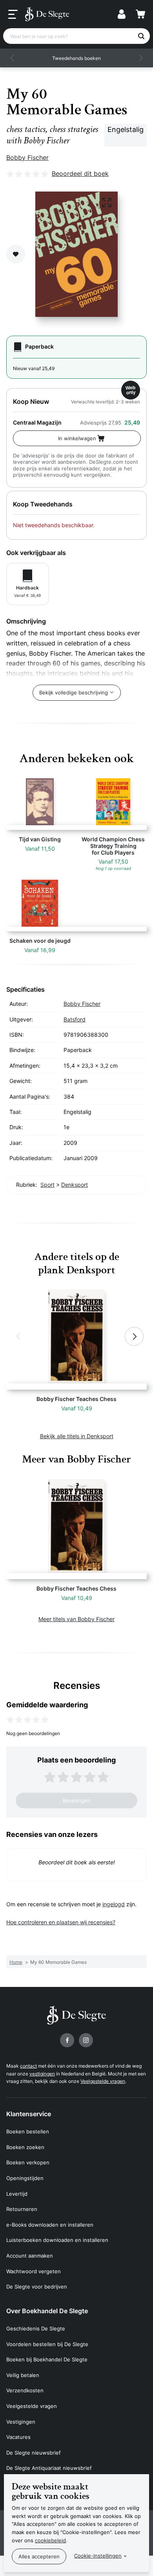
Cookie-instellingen (98, 2556)
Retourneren (22, 2209)
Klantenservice (29, 2114)
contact (28, 2066)
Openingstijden (25, 2178)
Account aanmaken (30, 2256)
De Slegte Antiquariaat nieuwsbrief (49, 2468)
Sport (47, 1185)
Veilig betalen (23, 2375)
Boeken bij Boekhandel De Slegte (47, 2359)
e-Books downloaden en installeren (50, 2225)
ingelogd (114, 1904)
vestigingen (42, 2074)
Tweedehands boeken (76, 58)
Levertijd (17, 2194)
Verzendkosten (25, 2390)
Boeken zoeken (25, 2147)
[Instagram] (86, 2040)
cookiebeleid (50, 2540)
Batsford (75, 1019)
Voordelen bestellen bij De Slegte (47, 2344)
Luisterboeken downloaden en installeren (57, 2240)
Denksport (75, 1185)
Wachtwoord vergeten (34, 2271)
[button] (13, 58)
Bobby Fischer (27, 157)
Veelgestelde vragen (103, 2081)
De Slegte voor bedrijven (37, 2287)
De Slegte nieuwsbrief (34, 2453)
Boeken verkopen (28, 2162)
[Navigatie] (13, 14)
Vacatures (18, 2437)
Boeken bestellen (28, 2131)
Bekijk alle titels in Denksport (77, 1436)
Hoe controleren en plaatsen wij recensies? (61, 1922)
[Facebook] (67, 2040)
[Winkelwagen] (140, 14)
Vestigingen (21, 2422)
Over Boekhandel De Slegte (47, 2311)
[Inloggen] (122, 14)
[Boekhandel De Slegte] (47, 14)
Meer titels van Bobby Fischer (76, 1619)
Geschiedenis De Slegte (36, 2328)
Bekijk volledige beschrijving (74, 692)
